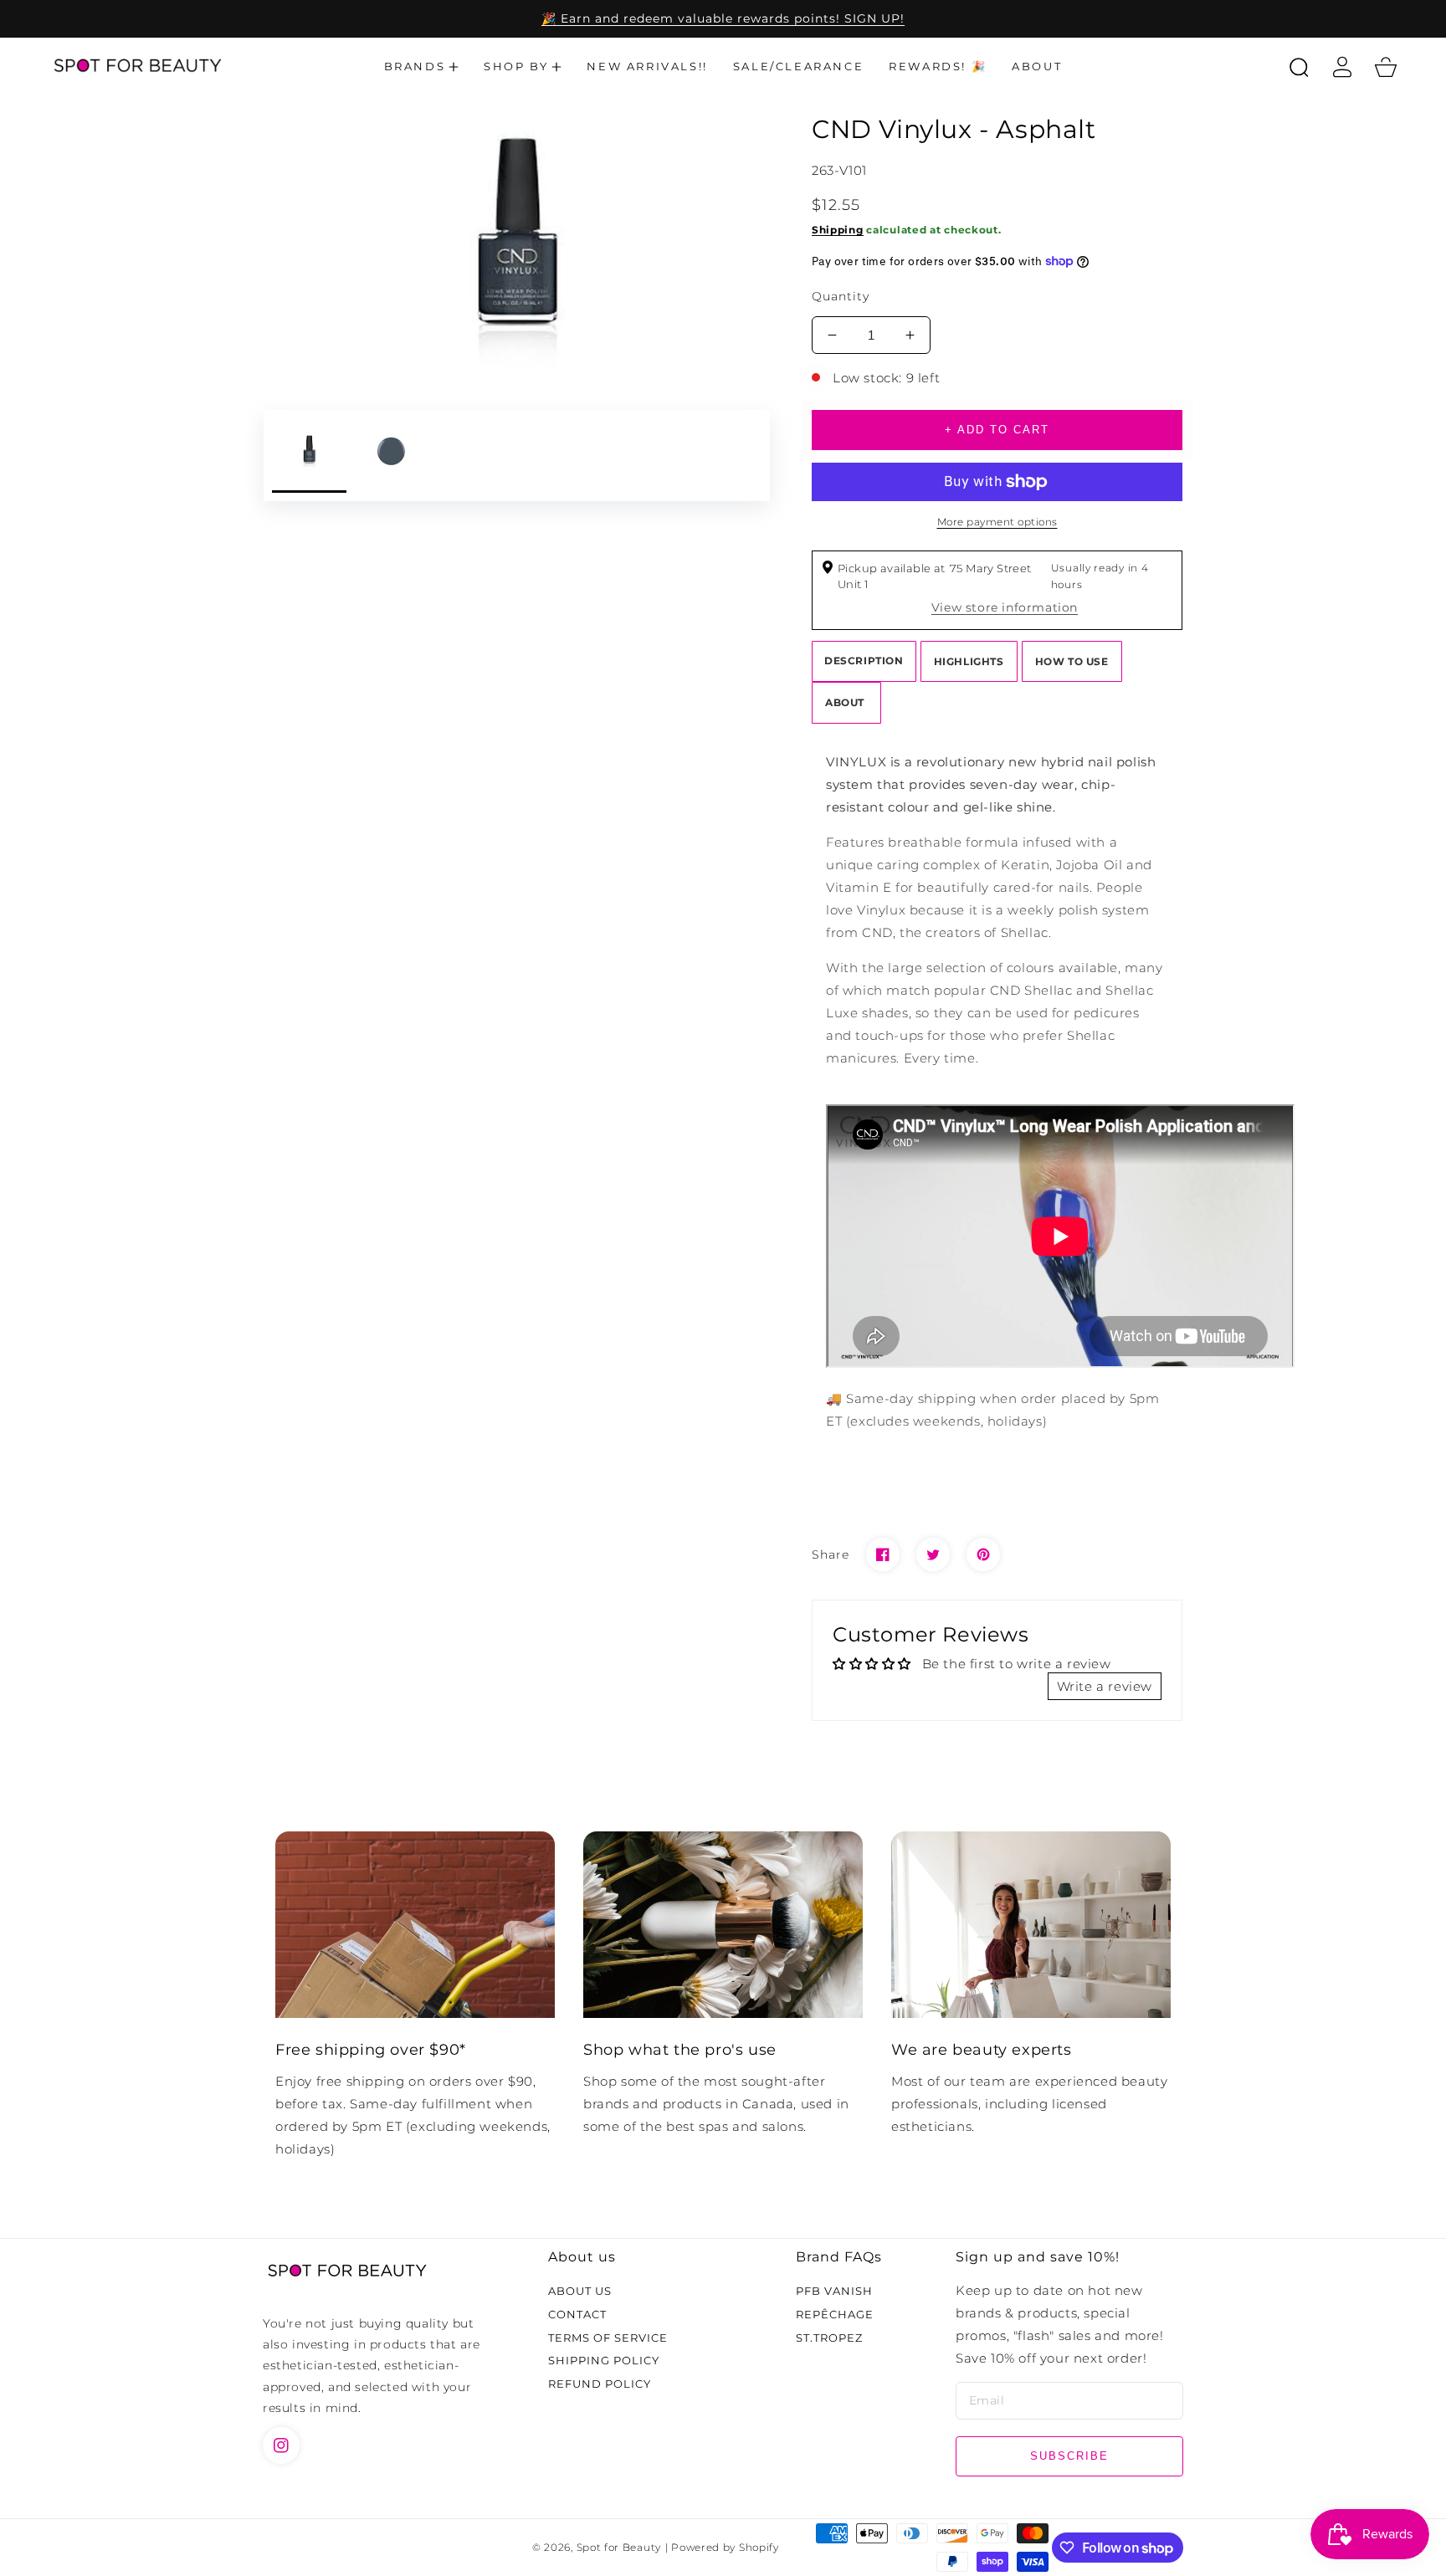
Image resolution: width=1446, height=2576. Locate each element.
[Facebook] (883, 1554)
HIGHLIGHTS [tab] (969, 661)
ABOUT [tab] (846, 702)
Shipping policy (604, 2360)
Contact (577, 2314)
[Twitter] (933, 1554)
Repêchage (835, 2314)
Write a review (1105, 1686)
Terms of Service (608, 2338)
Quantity (841, 296)
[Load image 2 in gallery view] (392, 456)
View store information (1005, 607)
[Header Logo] (137, 67)
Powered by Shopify (725, 2548)
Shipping (838, 230)
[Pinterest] (983, 1554)
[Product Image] (517, 246)
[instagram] (281, 2445)
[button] (422, 67)
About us (580, 2291)
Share (831, 1554)
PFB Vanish (834, 2291)
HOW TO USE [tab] (1072, 661)
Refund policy (600, 2384)
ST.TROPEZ (829, 2338)
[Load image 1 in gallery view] (309, 456)
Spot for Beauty (619, 2548)
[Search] (1299, 67)
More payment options (997, 522)
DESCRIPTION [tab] (864, 661)
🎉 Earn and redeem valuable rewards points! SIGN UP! (723, 18)
